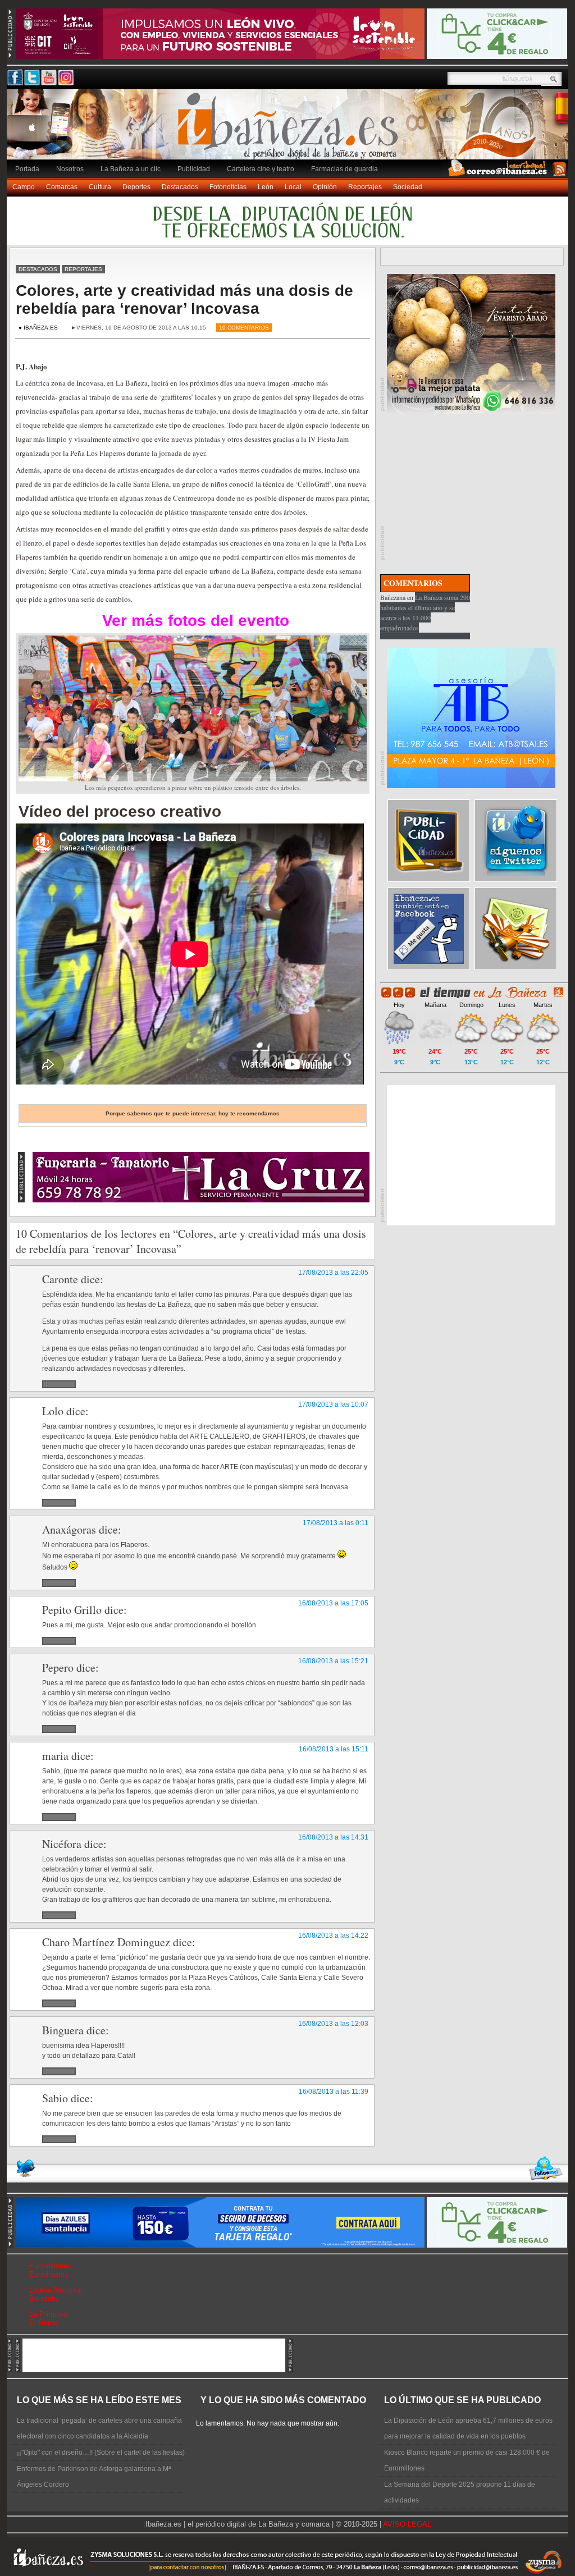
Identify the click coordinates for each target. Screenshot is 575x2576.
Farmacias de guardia (344, 169)
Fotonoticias (228, 187)
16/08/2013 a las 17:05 (333, 1603)
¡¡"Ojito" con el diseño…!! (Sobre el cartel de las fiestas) (101, 2453)
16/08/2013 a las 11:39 (334, 2092)
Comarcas (62, 187)
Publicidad (194, 169)
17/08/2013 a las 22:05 (333, 1273)
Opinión (325, 187)
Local (293, 187)
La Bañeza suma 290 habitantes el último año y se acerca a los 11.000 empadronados (425, 612)
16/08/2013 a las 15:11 (334, 1749)
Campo (24, 187)
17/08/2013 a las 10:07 (333, 1404)
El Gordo (44, 2323)
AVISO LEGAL (407, 2524)
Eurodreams (49, 2274)
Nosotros (70, 169)
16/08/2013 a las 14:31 (333, 1837)
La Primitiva (49, 2314)
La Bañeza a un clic (131, 169)
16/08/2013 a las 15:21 (333, 1661)
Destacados (180, 187)
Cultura (100, 187)
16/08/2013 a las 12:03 (333, 2024)
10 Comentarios (244, 328)
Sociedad (408, 187)
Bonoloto (44, 2298)
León (266, 187)
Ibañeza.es (290, 130)
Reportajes (365, 187)
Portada (27, 169)
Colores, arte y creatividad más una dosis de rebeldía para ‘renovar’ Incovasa (184, 299)
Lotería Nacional (56, 2290)
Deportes (136, 187)
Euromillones (50, 2266)
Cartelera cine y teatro (261, 169)
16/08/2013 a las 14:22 (333, 1936)
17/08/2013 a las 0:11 (336, 1523)
